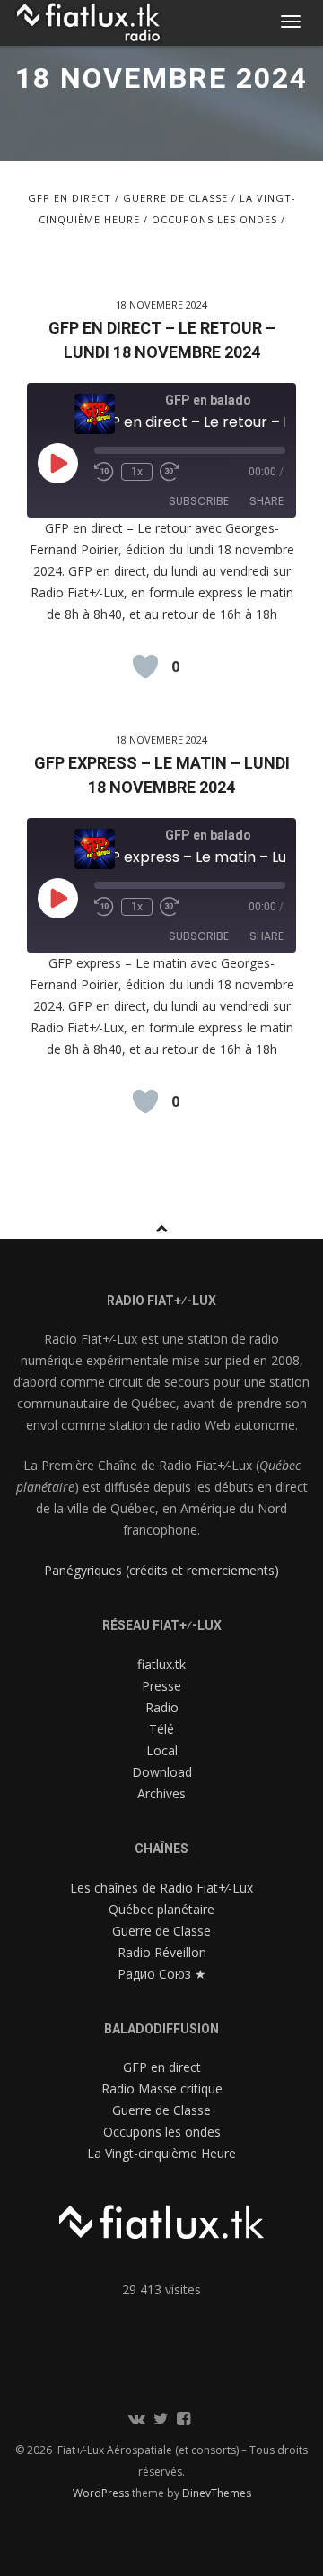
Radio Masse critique (162, 2089)
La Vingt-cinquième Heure (161, 2153)
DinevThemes (217, 2493)
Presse (161, 1686)
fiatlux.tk (161, 1664)
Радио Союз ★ (162, 1974)
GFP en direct (70, 198)
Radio (162, 1707)
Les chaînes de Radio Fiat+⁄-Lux (161, 1888)
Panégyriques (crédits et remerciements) (161, 1570)
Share (266, 501)
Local (162, 1750)
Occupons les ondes (214, 219)
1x (137, 472)
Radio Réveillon (162, 1952)
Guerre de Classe (175, 198)
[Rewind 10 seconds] (104, 472)
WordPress (102, 2493)
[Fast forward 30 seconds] (174, 472)
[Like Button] (145, 666)
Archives (161, 1793)
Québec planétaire (161, 1909)
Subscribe (199, 501)
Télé (161, 1729)
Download (162, 1772)
